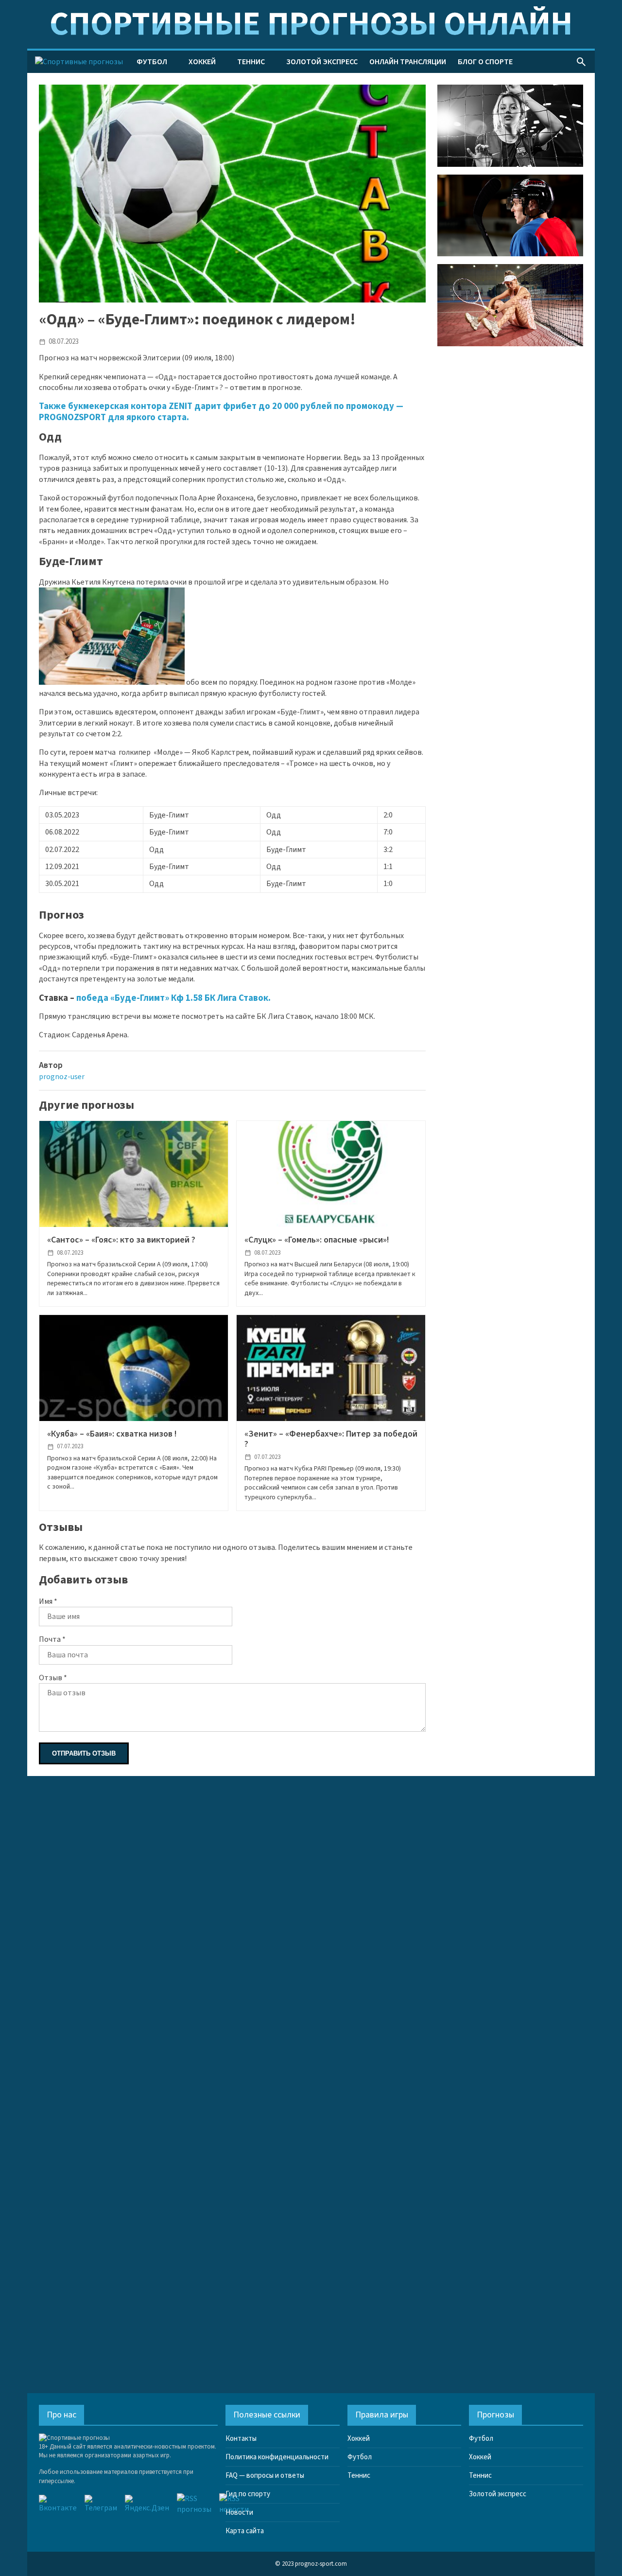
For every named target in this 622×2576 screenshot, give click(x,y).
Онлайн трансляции (408, 62)
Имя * (48, 1601)
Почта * (52, 1639)
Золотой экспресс (322, 62)
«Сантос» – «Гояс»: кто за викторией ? (121, 1240)
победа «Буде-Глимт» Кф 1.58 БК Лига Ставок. (173, 998)
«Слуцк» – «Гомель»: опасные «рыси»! (317, 1240)
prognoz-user (62, 1077)
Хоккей (202, 62)
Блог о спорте (485, 62)
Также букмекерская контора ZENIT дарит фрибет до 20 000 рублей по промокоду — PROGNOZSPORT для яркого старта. (221, 411)
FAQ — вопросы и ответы (265, 2476)
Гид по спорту (248, 2494)
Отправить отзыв (84, 1753)
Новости (239, 2513)
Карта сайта (245, 2531)
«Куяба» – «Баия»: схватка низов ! (112, 1434)
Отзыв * (53, 1678)
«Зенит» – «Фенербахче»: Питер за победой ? (331, 1439)
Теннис (251, 62)
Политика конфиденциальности (277, 2457)
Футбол (152, 62)
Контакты (241, 2439)
